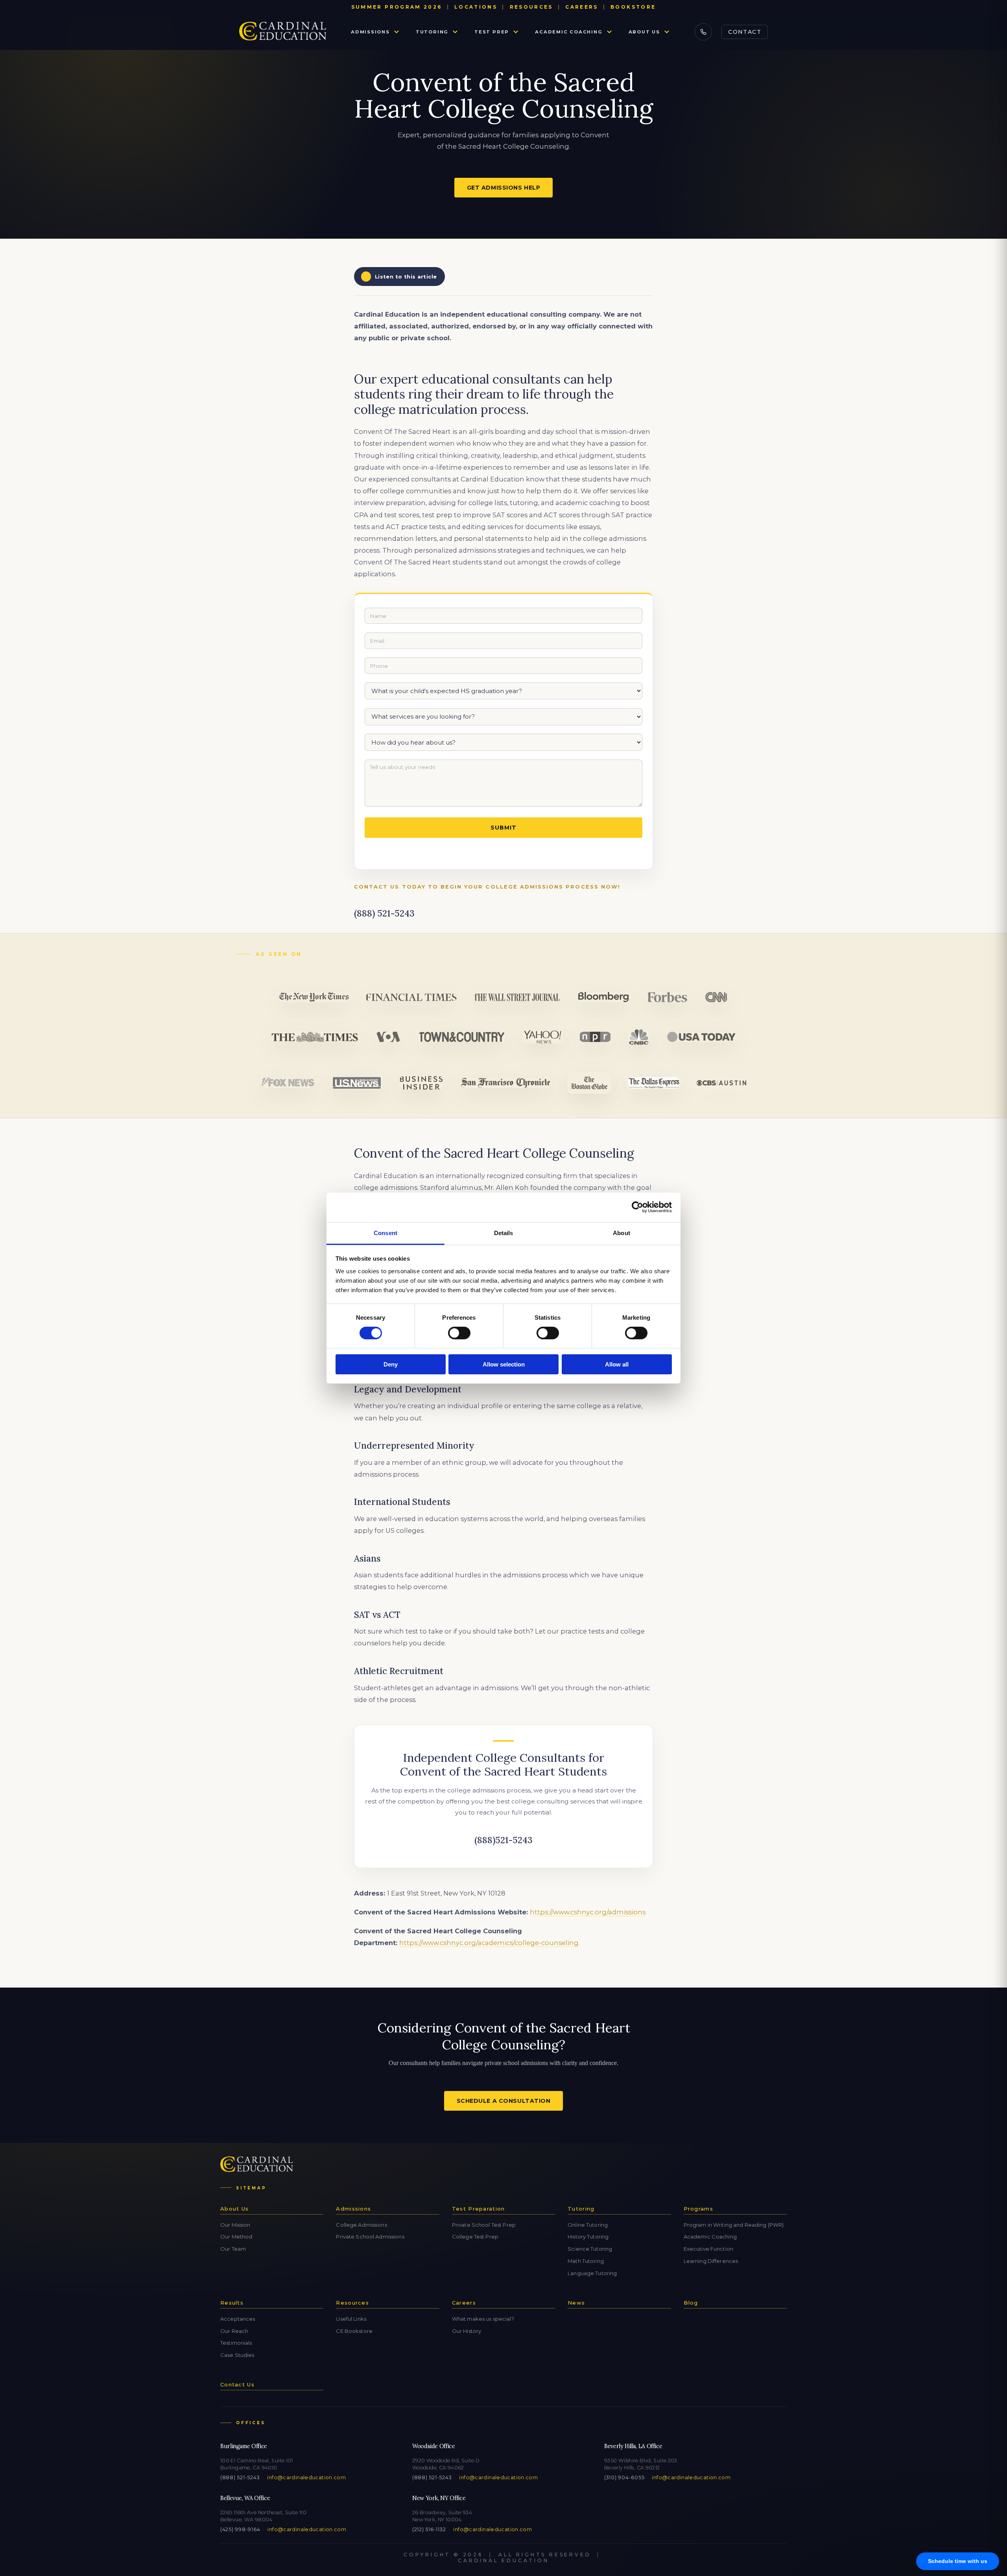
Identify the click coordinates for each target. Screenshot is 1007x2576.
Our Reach (234, 2331)
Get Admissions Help (504, 188)
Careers (582, 7)
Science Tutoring (590, 2249)
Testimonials (236, 2343)
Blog (691, 2303)
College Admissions (361, 2225)
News (576, 2303)
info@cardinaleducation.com (306, 2477)
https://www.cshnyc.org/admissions (588, 1912)
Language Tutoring (592, 2273)
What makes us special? (483, 2319)
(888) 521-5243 (240, 2477)
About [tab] (622, 1233)
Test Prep (492, 32)
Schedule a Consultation (504, 2101)
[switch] (459, 1333)
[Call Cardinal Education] (703, 32)
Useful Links (351, 2319)
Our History (467, 2331)
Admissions (370, 32)
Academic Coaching (569, 32)
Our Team (233, 2249)
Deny (391, 1364)
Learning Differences (711, 2261)
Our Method (236, 2237)
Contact (745, 32)
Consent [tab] (385, 1233)
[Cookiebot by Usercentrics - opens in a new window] (637, 1207)
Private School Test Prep (484, 2225)
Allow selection (504, 1364)
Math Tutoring (586, 2261)
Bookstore (633, 7)
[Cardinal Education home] (283, 32)
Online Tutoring (588, 2225)
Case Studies (237, 2355)
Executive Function (708, 2249)
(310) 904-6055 (624, 2477)
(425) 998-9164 (240, 2529)
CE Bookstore (354, 2331)
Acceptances (238, 2319)
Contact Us (237, 2384)
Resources (531, 7)
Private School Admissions (370, 2237)
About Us (644, 32)
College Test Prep (475, 2237)
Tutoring (432, 32)
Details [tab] (504, 1233)
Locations (476, 7)
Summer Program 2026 (397, 7)
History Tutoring (588, 2237)
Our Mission (235, 2225)
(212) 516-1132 (429, 2529)
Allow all (617, 1364)
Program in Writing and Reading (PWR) (734, 2225)
